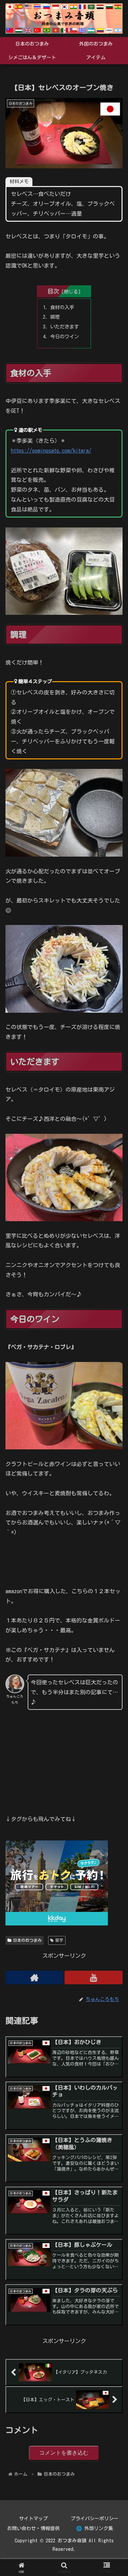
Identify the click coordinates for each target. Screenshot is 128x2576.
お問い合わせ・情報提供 (33, 2528)
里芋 (59, 1940)
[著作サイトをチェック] (34, 1977)
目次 (53, 291)
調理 (55, 317)
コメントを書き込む (64, 2453)
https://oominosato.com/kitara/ (51, 451)
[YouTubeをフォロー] (94, 1977)
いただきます (65, 327)
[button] (115, 1491)
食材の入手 (62, 307)
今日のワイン (65, 336)
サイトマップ (33, 2519)
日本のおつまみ (27, 1940)
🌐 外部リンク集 (95, 2528)
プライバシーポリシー (95, 2519)
